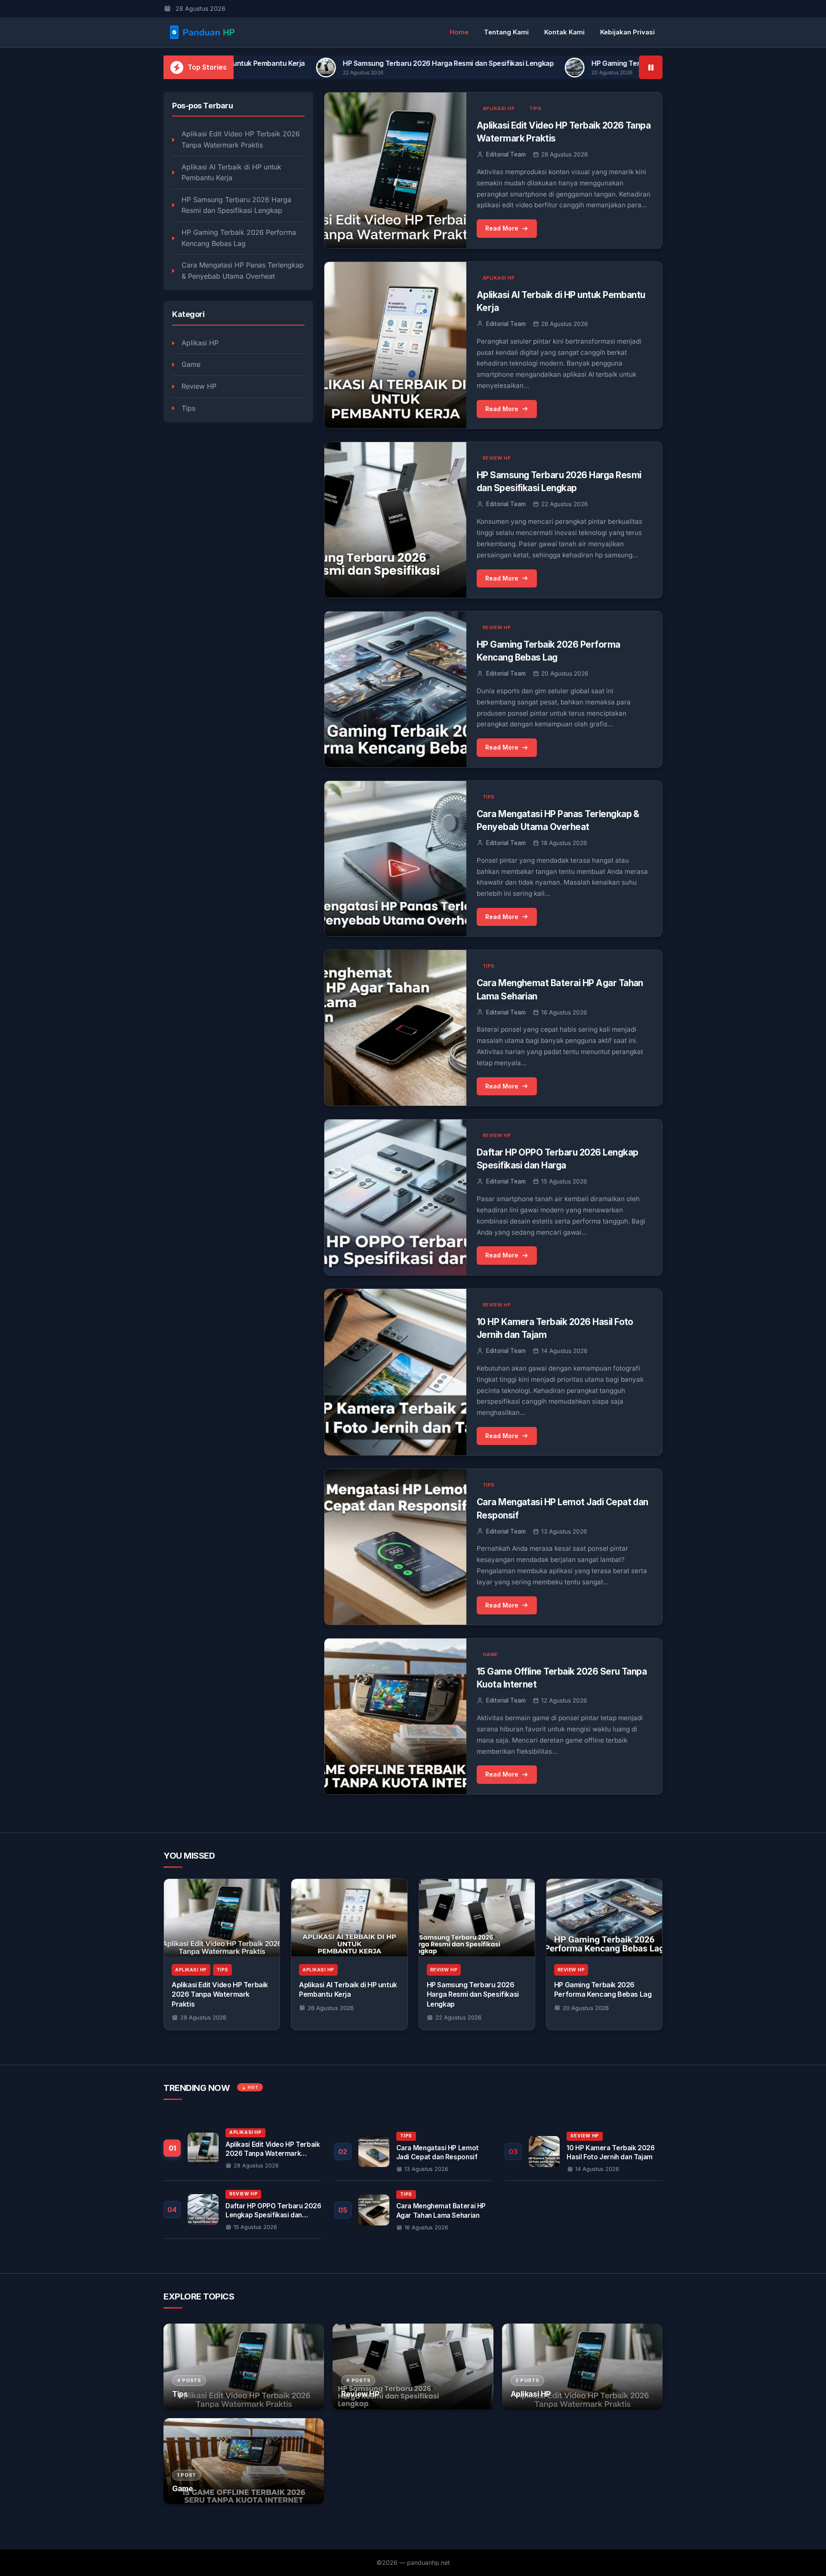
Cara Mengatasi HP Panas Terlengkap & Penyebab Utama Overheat (243, 271)
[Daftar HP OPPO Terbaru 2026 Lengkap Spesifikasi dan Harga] (242, 2210)
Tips (188, 408)
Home (459, 32)
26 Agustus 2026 (331, 2008)
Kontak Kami (564, 32)
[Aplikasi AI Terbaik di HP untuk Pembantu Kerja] (349, 1918)
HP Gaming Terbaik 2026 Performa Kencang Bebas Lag (521, 63)
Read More (502, 228)
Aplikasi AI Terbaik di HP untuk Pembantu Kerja (231, 172)
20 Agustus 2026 (586, 2008)
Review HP (199, 386)
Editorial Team (506, 154)
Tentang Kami (506, 32)
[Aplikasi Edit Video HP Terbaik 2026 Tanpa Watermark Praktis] (222, 1918)
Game (191, 364)
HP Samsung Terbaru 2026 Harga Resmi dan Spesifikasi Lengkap (288, 63)
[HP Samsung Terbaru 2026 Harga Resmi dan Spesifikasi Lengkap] (477, 1918)
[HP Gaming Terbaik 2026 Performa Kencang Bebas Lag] (604, 1918)
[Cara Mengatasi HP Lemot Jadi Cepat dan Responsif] (413, 2152)
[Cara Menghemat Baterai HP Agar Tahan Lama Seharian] (413, 2210)
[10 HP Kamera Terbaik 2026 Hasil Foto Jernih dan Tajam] (584, 2152)
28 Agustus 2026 (203, 2017)
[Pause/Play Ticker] (651, 67)
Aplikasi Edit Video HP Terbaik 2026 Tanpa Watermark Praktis (241, 139)
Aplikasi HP (200, 343)
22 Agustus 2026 (458, 2017)
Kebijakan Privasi (627, 32)
